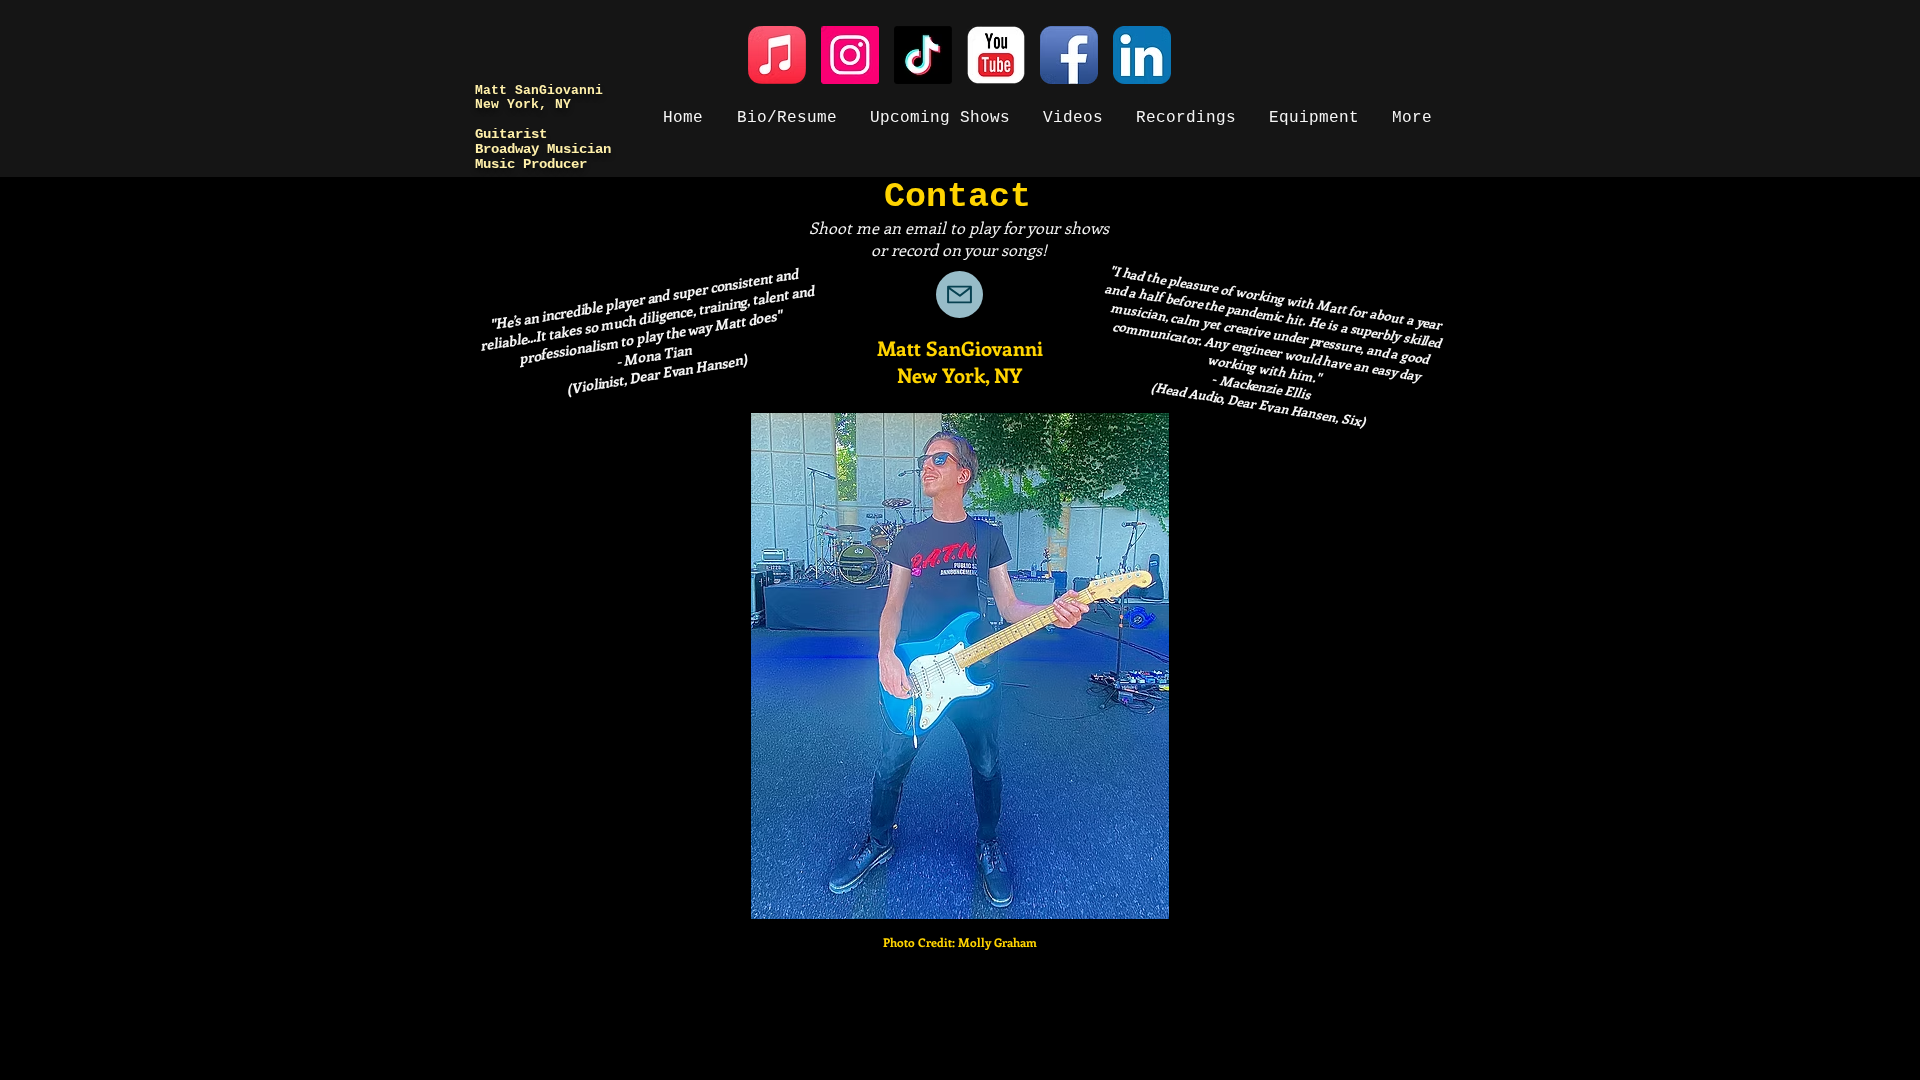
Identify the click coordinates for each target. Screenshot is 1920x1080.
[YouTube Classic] (996, 55)
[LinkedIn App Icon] (1142, 55)
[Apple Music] (777, 55)
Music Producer (531, 164)
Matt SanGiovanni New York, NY (539, 97)
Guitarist (511, 134)
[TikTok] (923, 55)
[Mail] (959, 294)
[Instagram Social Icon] (850, 55)
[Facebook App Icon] (1069, 55)
